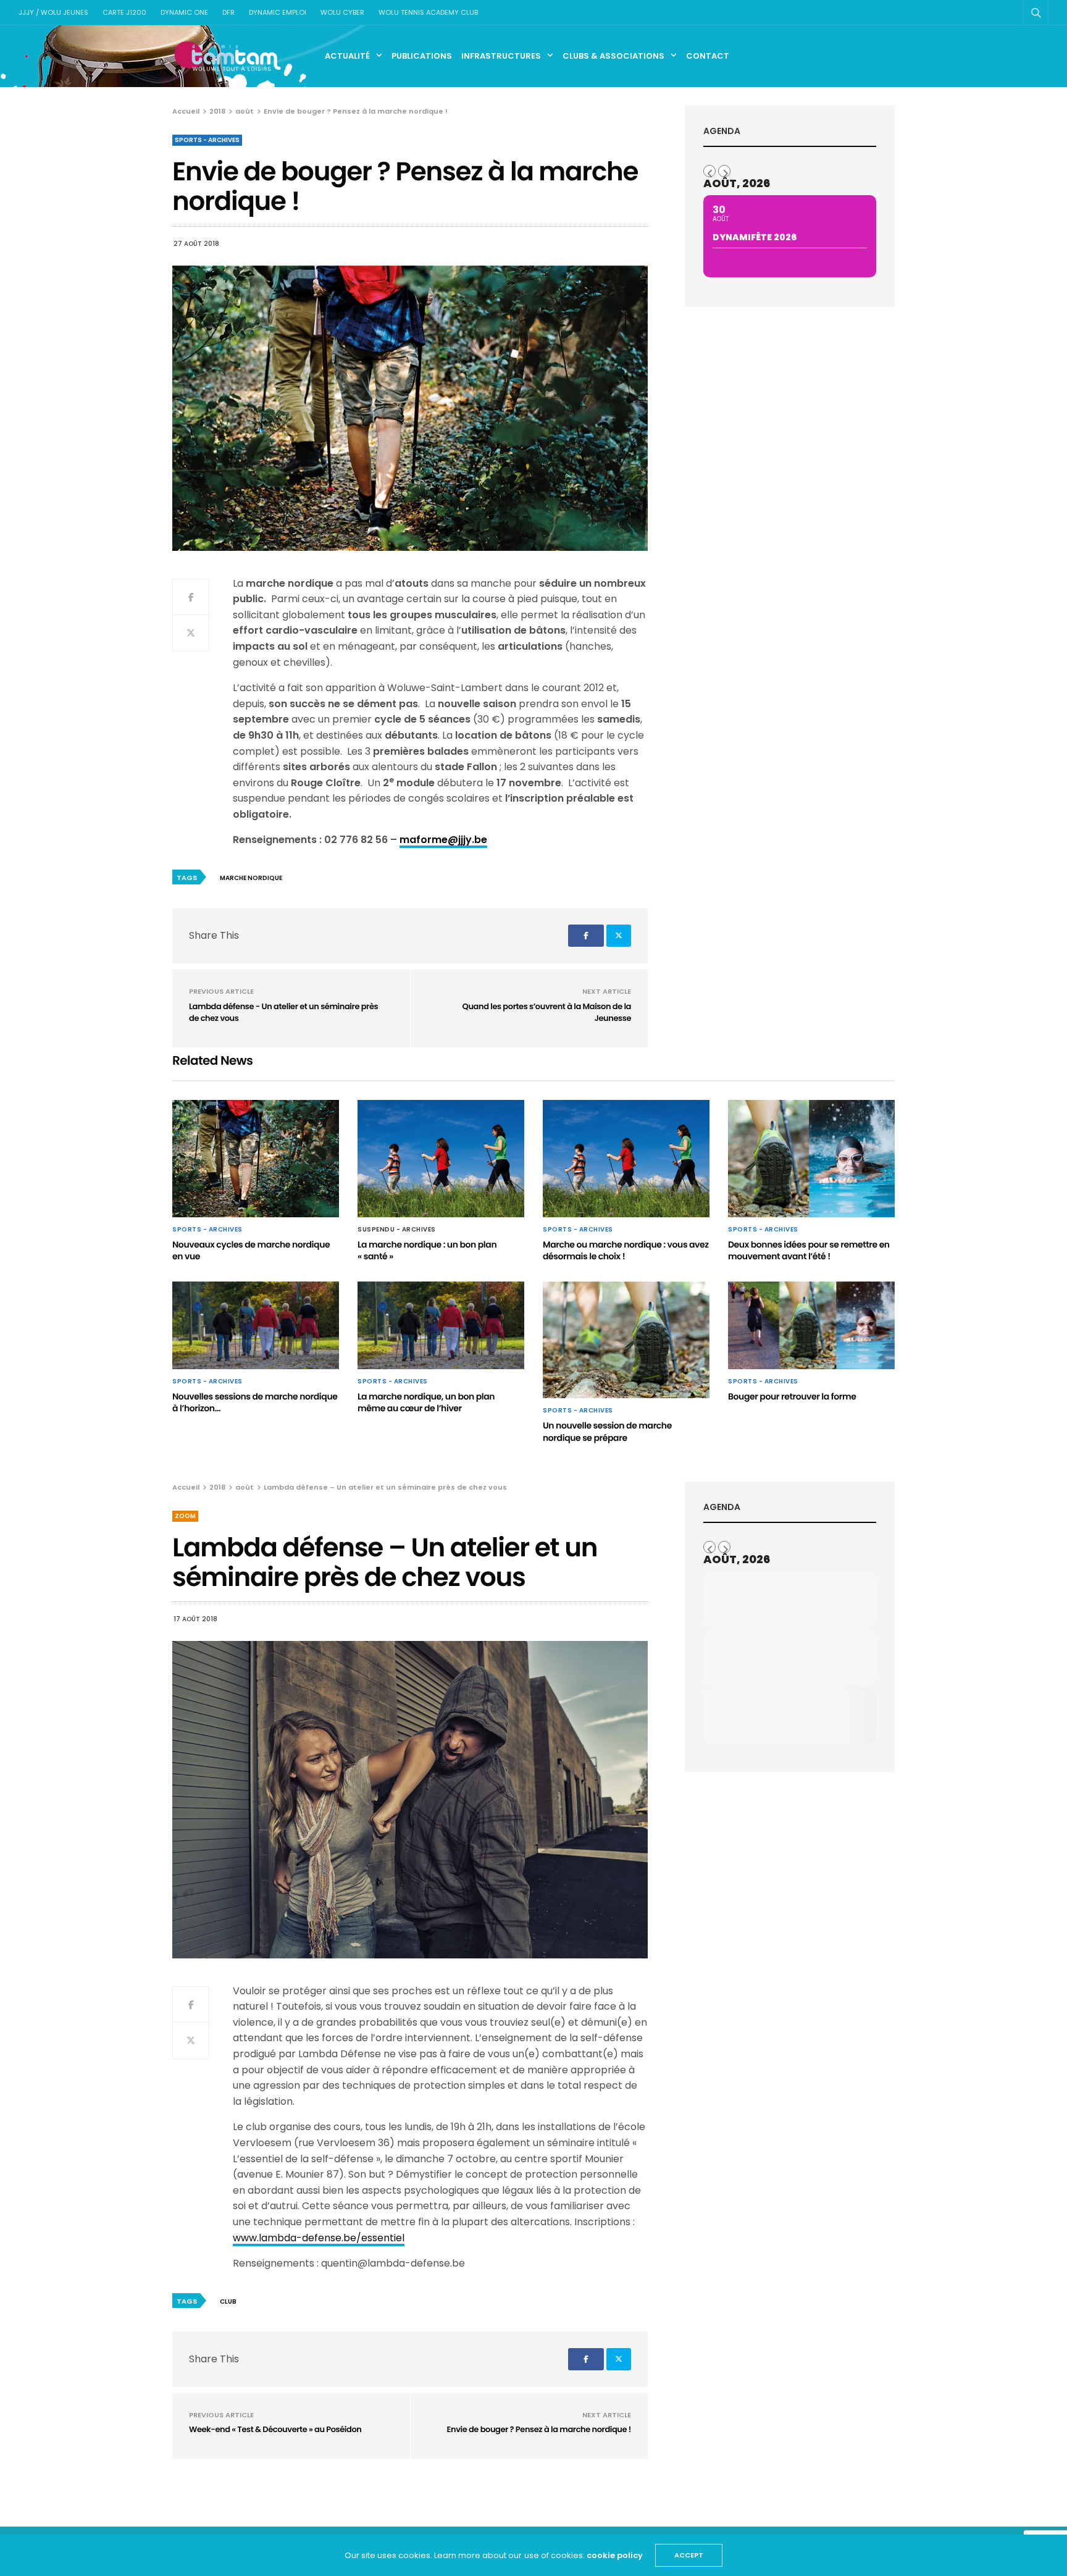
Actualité (347, 56)
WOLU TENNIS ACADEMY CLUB (428, 12)
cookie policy (615, 2555)
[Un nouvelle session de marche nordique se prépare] (626, 1340)
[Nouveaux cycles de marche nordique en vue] (256, 1159)
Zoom (185, 1516)
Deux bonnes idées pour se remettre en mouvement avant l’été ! (809, 1251)
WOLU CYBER (342, 12)
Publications (422, 56)
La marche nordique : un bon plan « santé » (427, 1251)
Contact (708, 56)
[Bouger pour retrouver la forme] (811, 1325)
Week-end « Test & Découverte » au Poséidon (275, 2429)
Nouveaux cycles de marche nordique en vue (251, 1251)
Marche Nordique (251, 878)
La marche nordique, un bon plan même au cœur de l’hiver (426, 1403)
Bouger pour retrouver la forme (792, 1396)
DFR (228, 12)
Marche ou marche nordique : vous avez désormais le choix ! (626, 1251)
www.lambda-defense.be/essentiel (319, 2238)
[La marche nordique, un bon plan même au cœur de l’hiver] (441, 1325)
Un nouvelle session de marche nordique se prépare (607, 1432)
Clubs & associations (613, 56)
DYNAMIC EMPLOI (278, 12)
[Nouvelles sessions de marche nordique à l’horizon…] (256, 1325)
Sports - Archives (207, 140)
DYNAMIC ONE (184, 12)
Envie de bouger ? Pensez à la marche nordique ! (539, 2429)
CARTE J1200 (124, 12)
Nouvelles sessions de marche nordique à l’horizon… (255, 1403)
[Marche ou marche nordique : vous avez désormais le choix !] (626, 1159)
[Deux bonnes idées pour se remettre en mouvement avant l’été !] (811, 1159)
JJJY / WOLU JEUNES (53, 12)
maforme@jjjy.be (443, 840)
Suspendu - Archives (397, 1230)
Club (228, 2301)
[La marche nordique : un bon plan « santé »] (441, 1159)
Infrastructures (501, 56)
